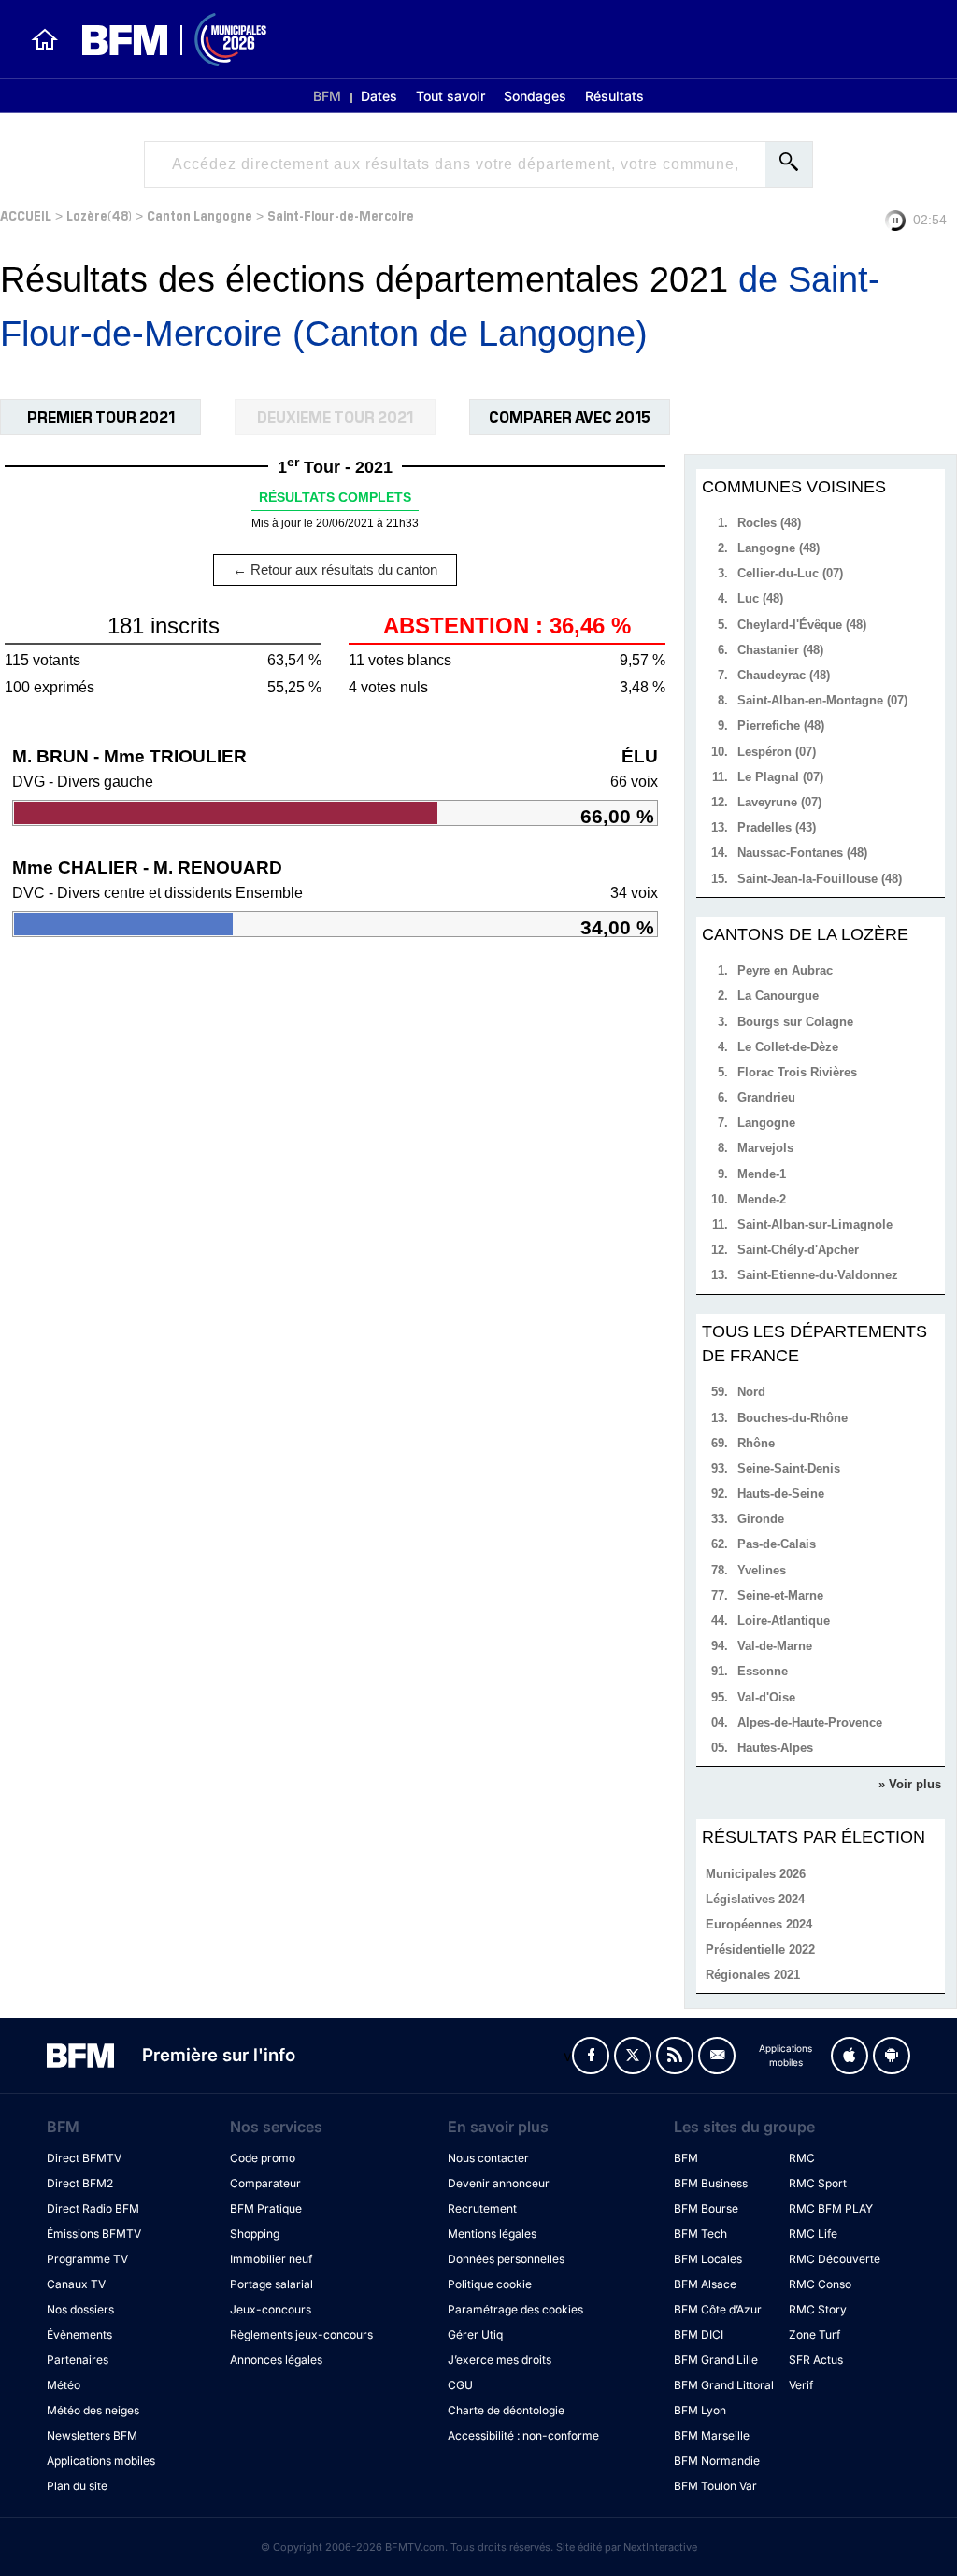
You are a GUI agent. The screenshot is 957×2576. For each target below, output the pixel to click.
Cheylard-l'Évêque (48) (802, 625)
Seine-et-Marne (780, 1595)
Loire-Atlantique (784, 1621)
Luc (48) (760, 598)
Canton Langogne (200, 214)
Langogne (766, 1123)
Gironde (761, 1519)
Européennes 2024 (759, 1924)
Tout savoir (450, 96)
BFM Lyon (700, 2410)
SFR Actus (816, 2360)
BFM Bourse (706, 2208)
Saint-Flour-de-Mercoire (341, 214)
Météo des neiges (93, 2410)
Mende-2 (762, 1199)
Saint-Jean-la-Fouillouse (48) (820, 879)
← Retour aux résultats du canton (335, 569)
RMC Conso (820, 2284)
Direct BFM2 (80, 2183)
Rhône (756, 1443)
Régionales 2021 (753, 1975)
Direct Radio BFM (93, 2208)
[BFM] (45, 39)
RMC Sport (818, 2183)
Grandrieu (766, 1097)
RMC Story (818, 2309)
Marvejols (765, 1148)
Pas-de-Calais (777, 1544)
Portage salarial (271, 2284)
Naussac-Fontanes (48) (802, 853)
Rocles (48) (769, 523)
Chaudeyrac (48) (784, 675)
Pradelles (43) (777, 827)
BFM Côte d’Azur (718, 2309)
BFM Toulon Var (715, 2486)
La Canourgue (778, 996)
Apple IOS (850, 2056)
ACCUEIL (26, 214)
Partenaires (78, 2360)
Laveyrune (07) (779, 802)
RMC (802, 2158)
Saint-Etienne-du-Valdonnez (818, 1275)
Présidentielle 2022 (760, 1950)
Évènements (79, 2334)
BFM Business (711, 2183)
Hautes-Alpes (775, 1748)
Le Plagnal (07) (780, 777)
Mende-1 (762, 1174)
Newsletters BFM (92, 2435)
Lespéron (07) (777, 752)
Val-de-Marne (775, 1646)
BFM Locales (708, 2259)
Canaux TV (76, 2284)
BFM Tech (700, 2234)
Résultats (614, 96)
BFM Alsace (705, 2284)
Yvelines (762, 1570)
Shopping (255, 2234)
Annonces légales (276, 2360)
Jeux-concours (271, 2309)
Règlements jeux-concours (301, 2334)
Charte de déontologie (506, 2410)
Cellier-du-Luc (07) (790, 573)
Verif (801, 2385)
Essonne (763, 1671)
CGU (460, 2385)
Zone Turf (814, 2334)
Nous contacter (488, 2158)
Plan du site (77, 2486)
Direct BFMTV (84, 2158)
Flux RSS (675, 2056)
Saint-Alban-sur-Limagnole (815, 1224)
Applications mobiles (101, 2461)
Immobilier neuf (271, 2259)
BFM (327, 96)
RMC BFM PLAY (831, 2208)
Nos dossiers (80, 2309)
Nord (751, 1392)
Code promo (263, 2158)
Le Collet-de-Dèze (788, 1047)
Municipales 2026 (756, 1874)
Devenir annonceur (499, 2183)
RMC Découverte (835, 2259)
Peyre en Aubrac (785, 970)
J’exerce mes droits (500, 2360)
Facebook (591, 2056)
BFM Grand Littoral (724, 2385)
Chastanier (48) (780, 650)
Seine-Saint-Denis (789, 1468)
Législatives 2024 (755, 1899)
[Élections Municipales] (163, 40)
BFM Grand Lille (716, 2360)
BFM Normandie (717, 2461)
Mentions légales (492, 2234)
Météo (64, 2385)
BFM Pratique (266, 2208)
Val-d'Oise (766, 1697)
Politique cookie (490, 2284)
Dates (379, 96)
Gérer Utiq (475, 2334)
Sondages (535, 96)
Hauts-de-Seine (781, 1494)
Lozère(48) (99, 214)
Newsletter (717, 2056)
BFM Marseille (712, 2435)
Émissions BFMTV (94, 2234)
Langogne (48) (778, 548)
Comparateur (265, 2183)
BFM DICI (699, 2334)
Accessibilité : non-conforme (523, 2435)
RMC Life (813, 2234)
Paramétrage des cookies (515, 2309)
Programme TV (87, 2259)
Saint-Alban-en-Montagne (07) (822, 700)
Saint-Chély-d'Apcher (798, 1250)
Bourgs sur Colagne (795, 1022)
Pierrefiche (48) (781, 726)
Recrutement (482, 2208)
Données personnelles (506, 2259)
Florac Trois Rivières (797, 1072)
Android (892, 2056)
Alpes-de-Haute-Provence (810, 1722)
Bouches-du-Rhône (793, 1418)
